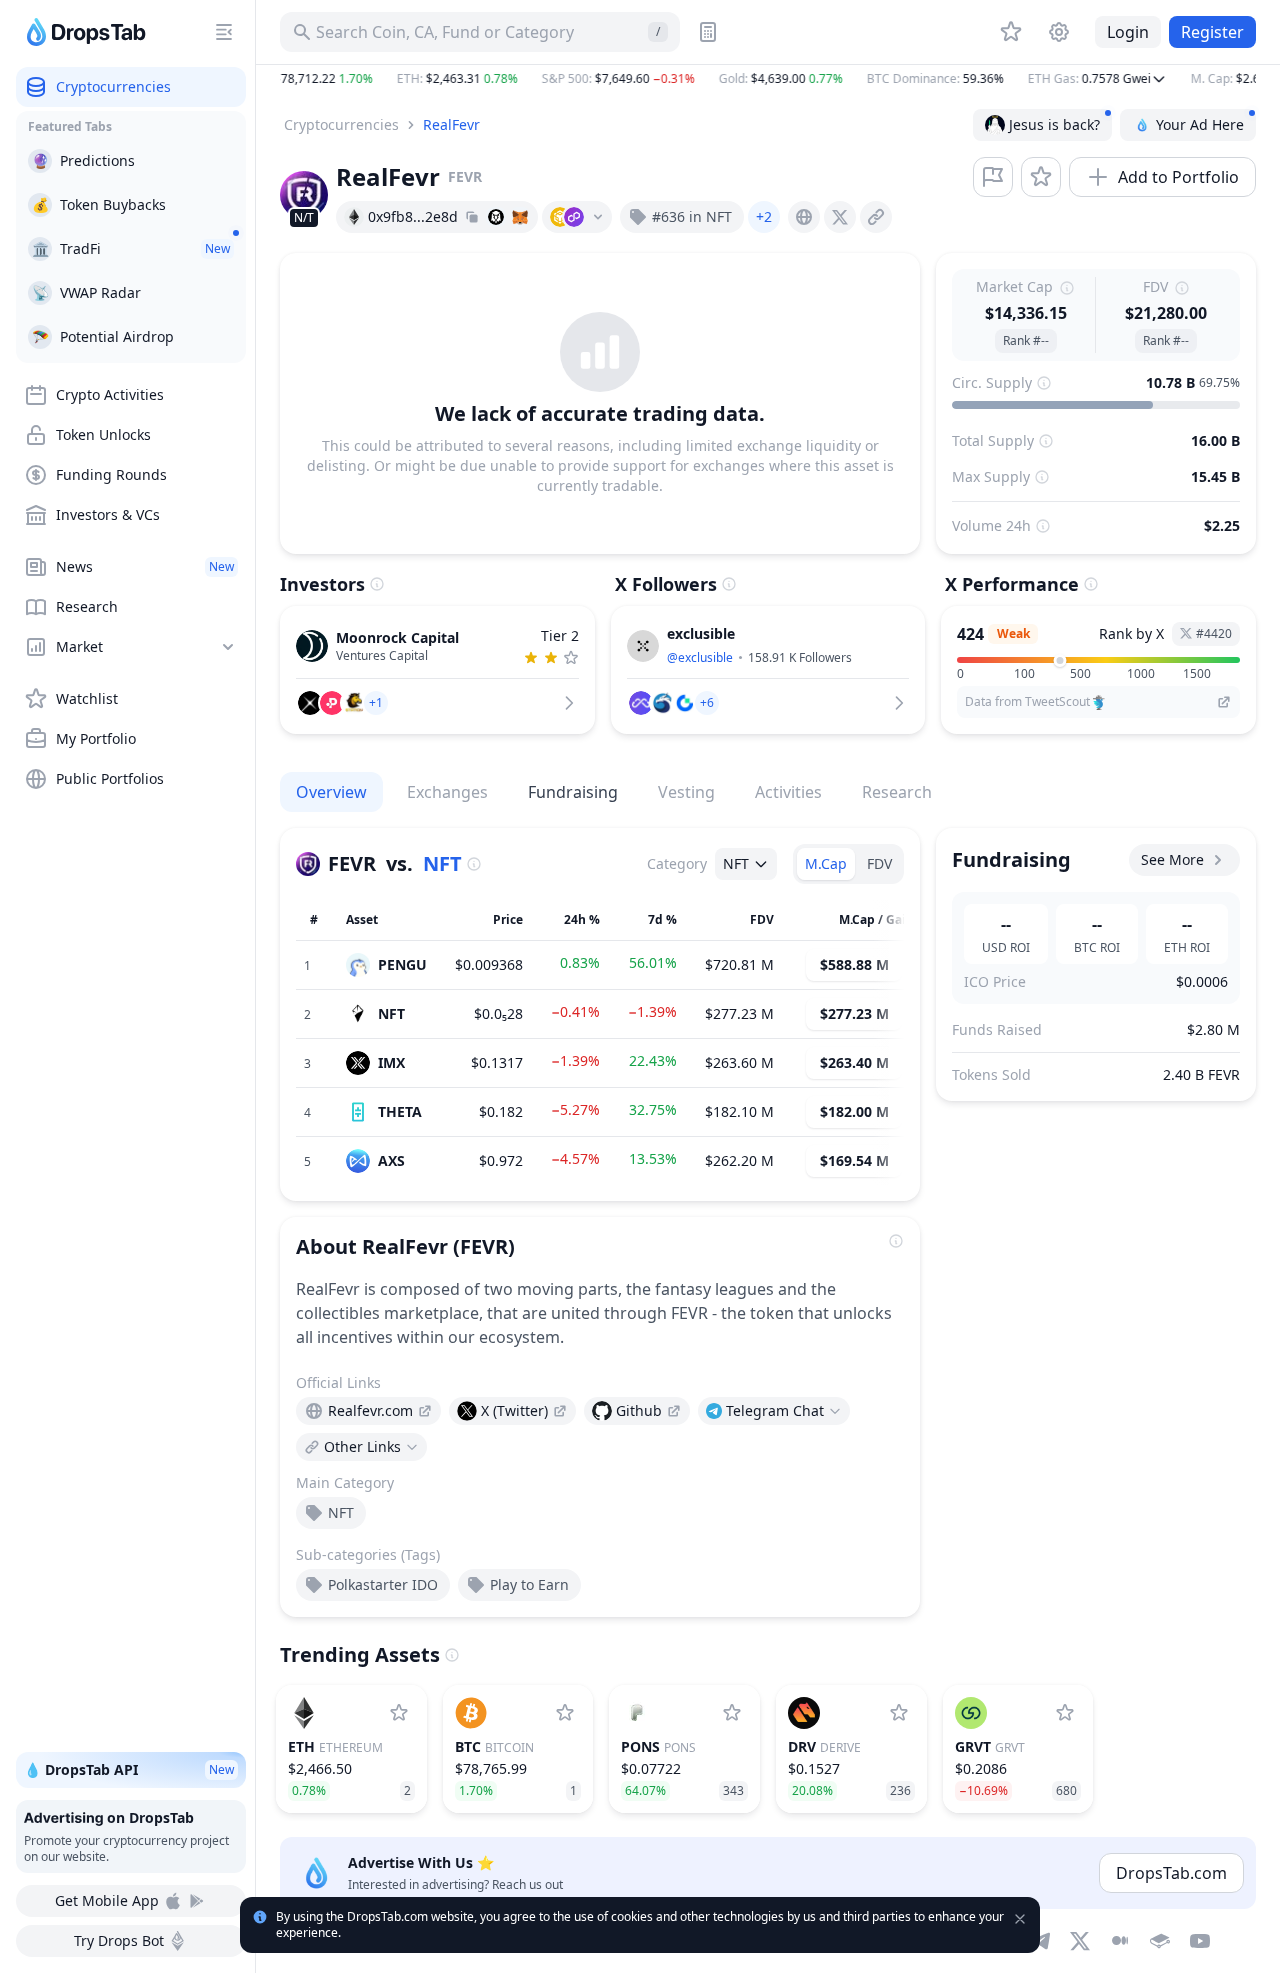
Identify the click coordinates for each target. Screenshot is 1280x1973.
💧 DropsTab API (129, 1769)
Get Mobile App (107, 1900)
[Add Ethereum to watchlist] (399, 1713)
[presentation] (804, 217)
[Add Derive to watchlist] (899, 1713)
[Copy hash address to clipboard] (472, 217)
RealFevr (451, 124)
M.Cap (826, 863)
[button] (768, 79)
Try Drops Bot (119, 1940)
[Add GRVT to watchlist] (1065, 1713)
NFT (442, 863)
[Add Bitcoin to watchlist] (565, 1713)
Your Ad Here (1200, 124)
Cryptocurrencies (341, 124)
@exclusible (700, 657)
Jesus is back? (1054, 124)
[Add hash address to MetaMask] (520, 217)
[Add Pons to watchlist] (732, 1713)
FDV (879, 863)
